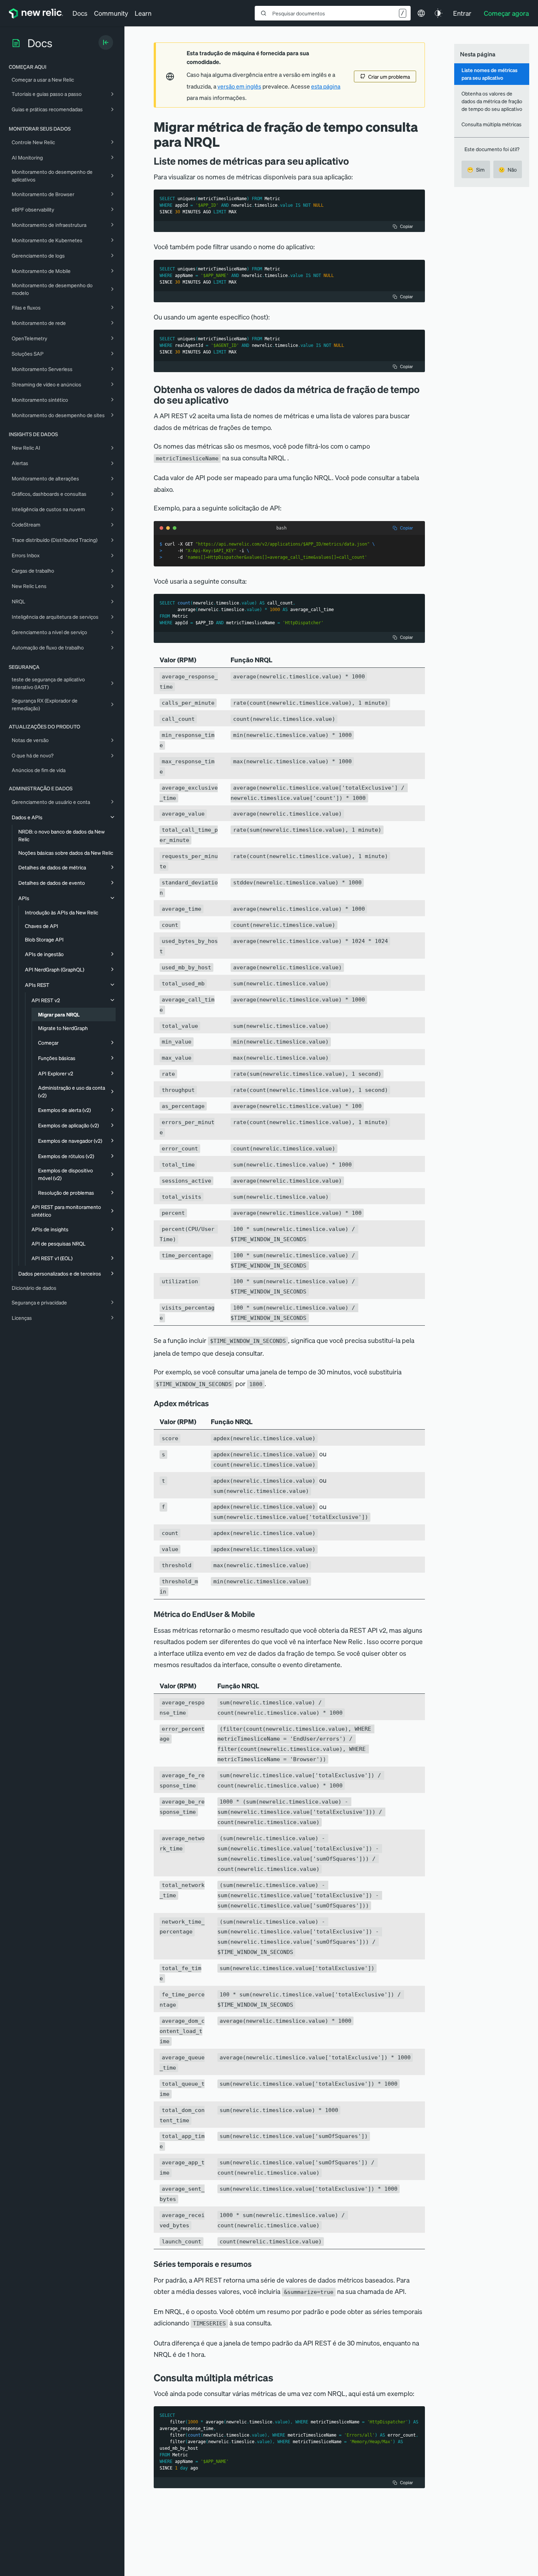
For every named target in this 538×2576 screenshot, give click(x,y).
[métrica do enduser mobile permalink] (259, 1614)
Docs (80, 13)
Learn (143, 13)
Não (508, 169)
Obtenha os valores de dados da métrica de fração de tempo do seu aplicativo (492, 101)
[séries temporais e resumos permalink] (255, 2264)
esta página (326, 86)
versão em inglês (239, 86)
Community (111, 13)
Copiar (406, 226)
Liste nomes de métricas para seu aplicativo (490, 74)
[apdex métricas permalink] (213, 1403)
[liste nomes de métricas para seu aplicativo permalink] (352, 161)
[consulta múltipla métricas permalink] (277, 2377)
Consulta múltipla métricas (492, 124)
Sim (476, 169)
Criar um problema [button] (389, 76)
